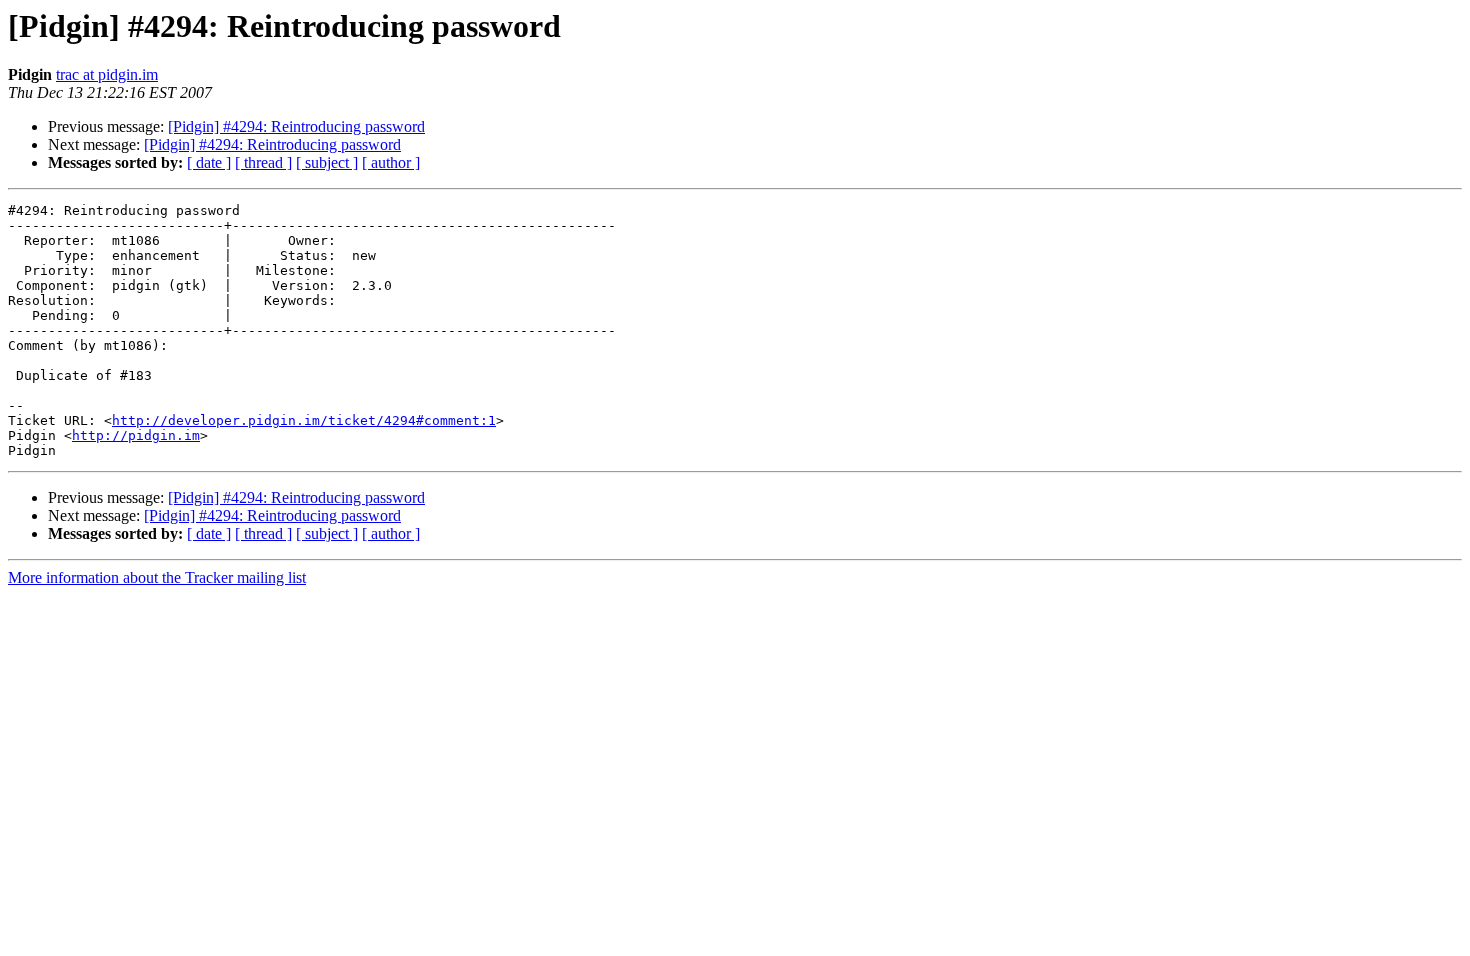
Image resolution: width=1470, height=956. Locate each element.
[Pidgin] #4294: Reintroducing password (296, 126)
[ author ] (391, 162)
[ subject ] (327, 162)
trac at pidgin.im (107, 74)
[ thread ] (263, 162)
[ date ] (209, 162)
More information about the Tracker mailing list (157, 577)
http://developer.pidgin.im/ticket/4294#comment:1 (304, 420)
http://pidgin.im (136, 435)
